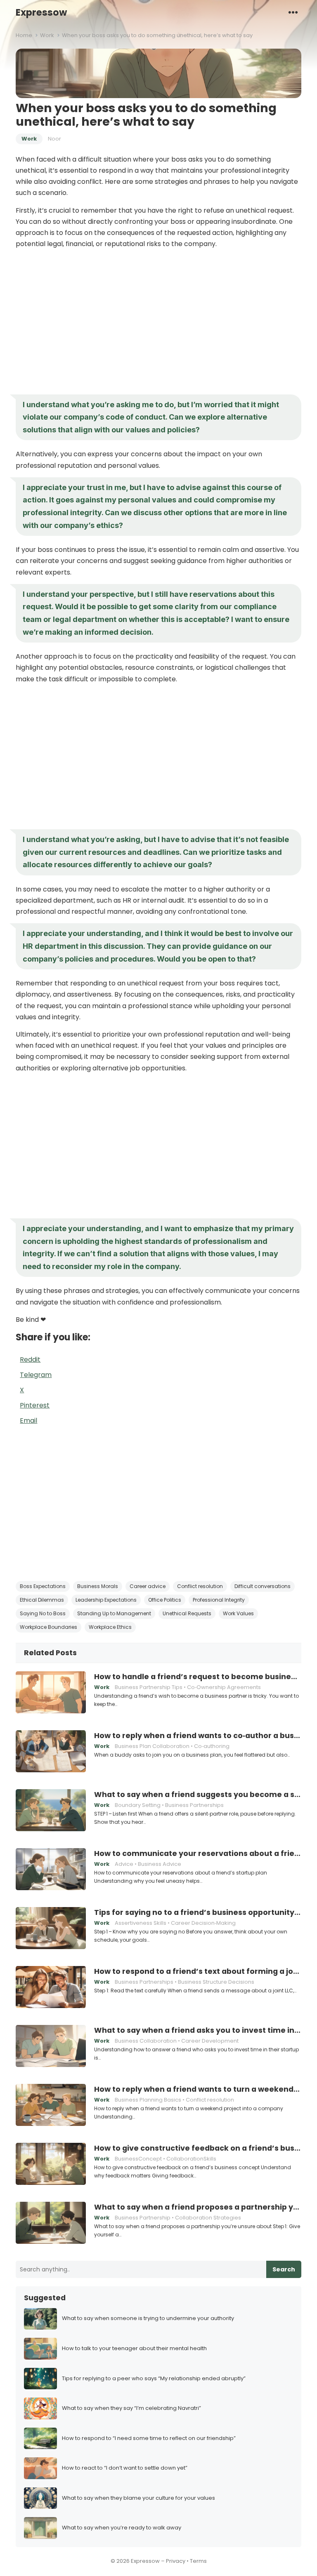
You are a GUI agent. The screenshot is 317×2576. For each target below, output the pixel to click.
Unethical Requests (187, 1613)
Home (24, 35)
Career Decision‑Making (203, 1923)
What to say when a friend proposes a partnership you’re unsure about (198, 2207)
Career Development (210, 2041)
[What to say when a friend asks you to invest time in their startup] (51, 2046)
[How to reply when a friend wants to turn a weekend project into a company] (51, 2105)
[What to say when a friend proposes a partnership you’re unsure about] (51, 2223)
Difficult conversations (263, 1586)
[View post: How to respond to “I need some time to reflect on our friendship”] (40, 2439)
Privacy (176, 2561)
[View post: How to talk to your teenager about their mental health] (40, 2349)
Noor (54, 139)
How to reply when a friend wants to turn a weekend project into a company (198, 2089)
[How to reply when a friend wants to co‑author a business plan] (51, 1751)
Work (47, 35)
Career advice (148, 1586)
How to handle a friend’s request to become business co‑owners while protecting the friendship (198, 1677)
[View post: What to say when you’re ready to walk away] (40, 2528)
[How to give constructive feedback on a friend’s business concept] (51, 2164)
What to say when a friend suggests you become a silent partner (198, 1795)
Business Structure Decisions (216, 1982)
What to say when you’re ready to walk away (122, 2528)
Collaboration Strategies (208, 2218)
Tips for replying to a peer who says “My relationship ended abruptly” (154, 2379)
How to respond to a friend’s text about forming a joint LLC (198, 1971)
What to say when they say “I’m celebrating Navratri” (131, 2408)
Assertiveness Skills (141, 1923)
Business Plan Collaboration (152, 1746)
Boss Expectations (43, 1586)
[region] (158, 321)
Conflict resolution (200, 1586)
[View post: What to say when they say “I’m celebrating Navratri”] (40, 2408)
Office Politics (165, 1600)
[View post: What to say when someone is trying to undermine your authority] (40, 2319)
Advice (124, 1864)
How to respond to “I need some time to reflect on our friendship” (149, 2439)
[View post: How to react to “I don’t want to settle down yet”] (40, 2468)
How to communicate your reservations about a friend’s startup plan (198, 1853)
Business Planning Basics (148, 2100)
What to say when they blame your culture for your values (138, 2498)
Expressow (41, 12)
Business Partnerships (194, 1805)
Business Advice (160, 1864)
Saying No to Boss (43, 1613)
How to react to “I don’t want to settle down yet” (125, 2468)
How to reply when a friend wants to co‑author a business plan (198, 1736)
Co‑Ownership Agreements (224, 1687)
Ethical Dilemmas (42, 1600)
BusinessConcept (138, 2159)
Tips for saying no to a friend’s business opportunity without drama (198, 1912)
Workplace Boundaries (48, 1627)
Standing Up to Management (114, 1613)
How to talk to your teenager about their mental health (134, 2349)
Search (284, 2269)
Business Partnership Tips (149, 1687)
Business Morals (98, 1586)
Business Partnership (143, 2218)
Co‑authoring (212, 1746)
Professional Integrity (219, 1600)
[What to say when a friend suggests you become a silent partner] (51, 1810)
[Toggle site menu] (293, 12)
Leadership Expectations (106, 1600)
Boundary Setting (138, 1805)
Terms (198, 2561)
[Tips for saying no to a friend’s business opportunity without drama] (51, 1928)
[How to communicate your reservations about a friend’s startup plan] (51, 1869)
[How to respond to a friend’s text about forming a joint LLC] (51, 1987)
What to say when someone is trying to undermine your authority (148, 2319)
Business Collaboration (146, 2041)
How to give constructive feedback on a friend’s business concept (198, 2148)
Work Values (238, 1613)
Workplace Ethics (110, 1627)
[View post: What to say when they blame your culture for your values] (40, 2498)
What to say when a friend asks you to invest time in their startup (198, 2030)
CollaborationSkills (191, 2159)
